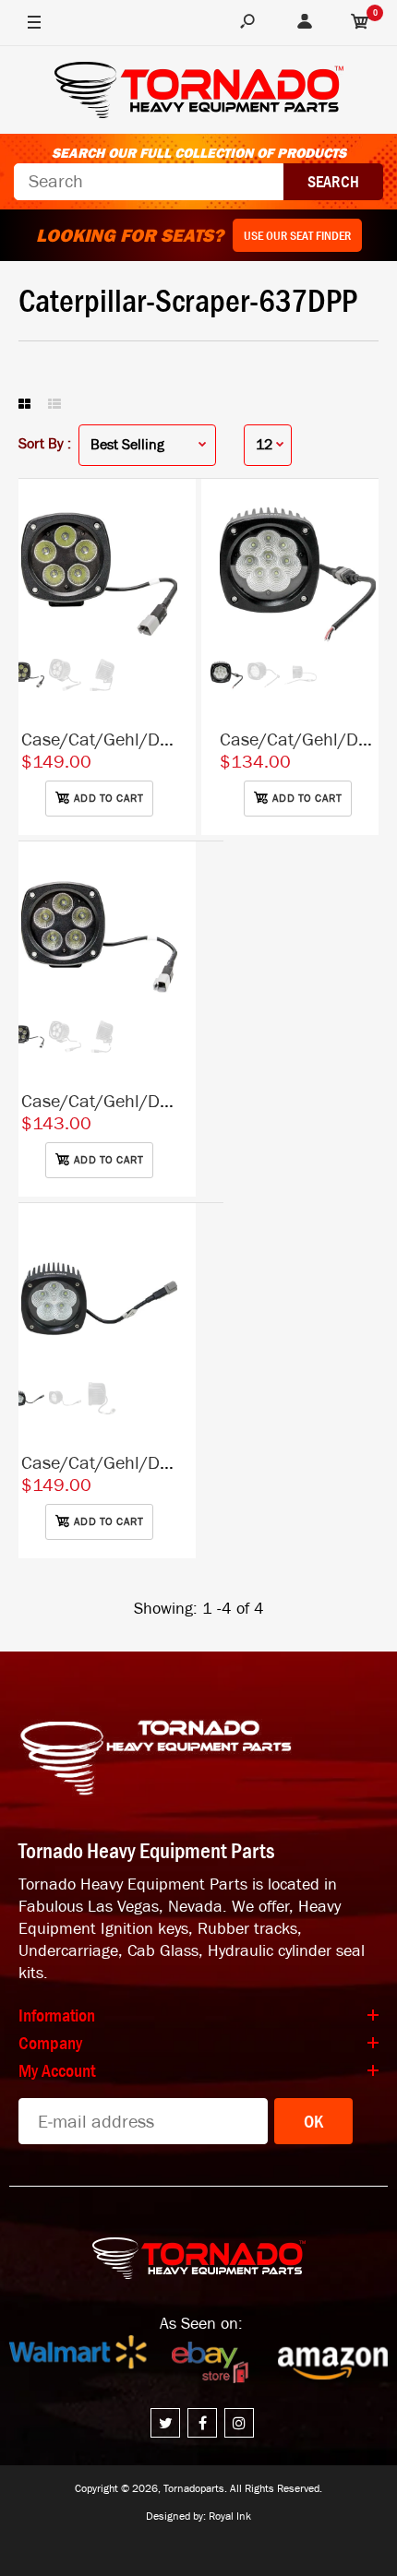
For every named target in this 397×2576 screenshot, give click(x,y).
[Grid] (24, 405)
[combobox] (149, 182)
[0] (360, 23)
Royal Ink (230, 2516)
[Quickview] (173, 585)
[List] (54, 405)
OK (313, 2121)
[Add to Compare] (173, 511)
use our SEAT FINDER (297, 235)
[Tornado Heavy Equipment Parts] (199, 93)
